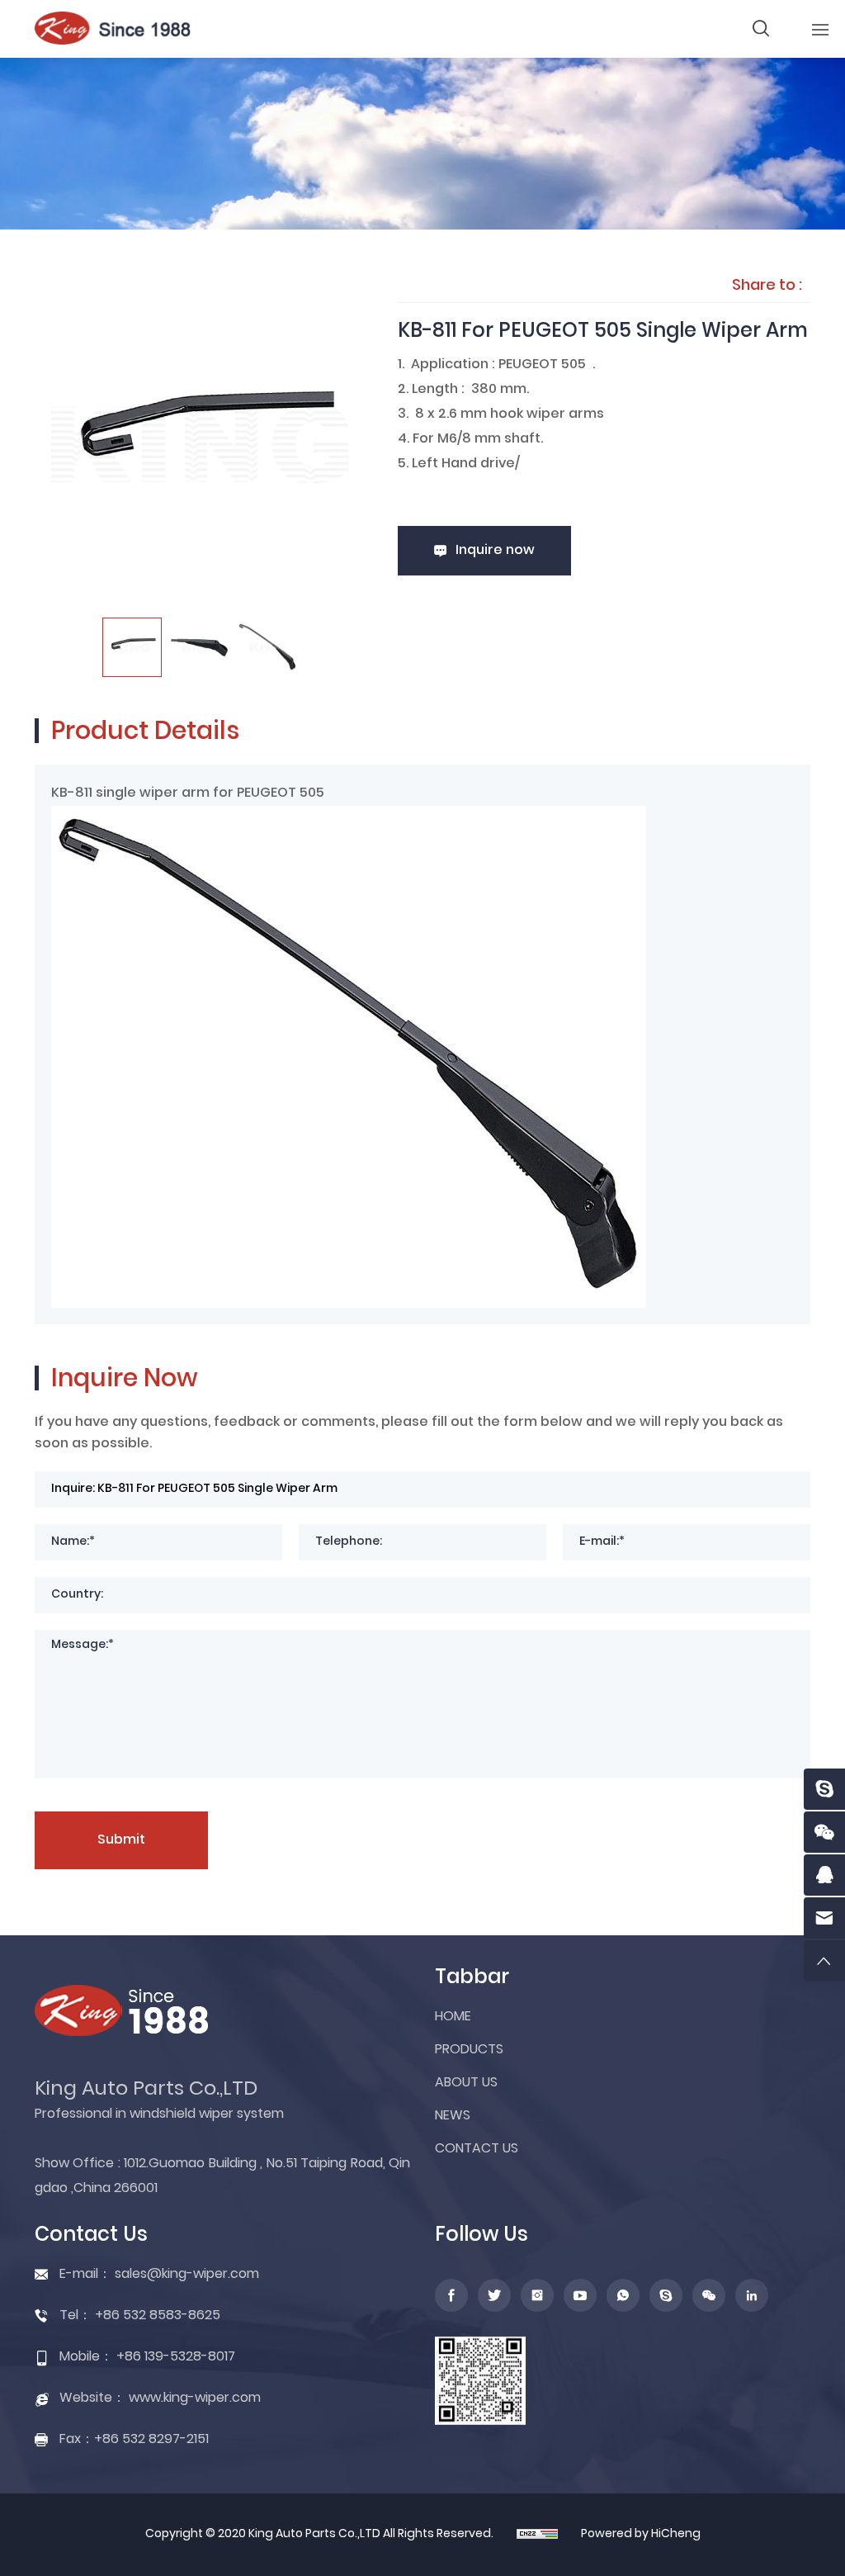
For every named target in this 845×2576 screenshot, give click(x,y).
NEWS (453, 2116)
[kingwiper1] (824, 1789)
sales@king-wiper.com (187, 2275)
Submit (121, 1840)
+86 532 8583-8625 (158, 2316)
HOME (453, 2017)
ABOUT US (466, 2083)
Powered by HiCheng (641, 2534)
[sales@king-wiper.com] (824, 1918)
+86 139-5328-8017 (176, 2357)
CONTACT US (477, 2149)
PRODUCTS (469, 2050)
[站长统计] (537, 2534)
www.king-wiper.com (195, 2398)
